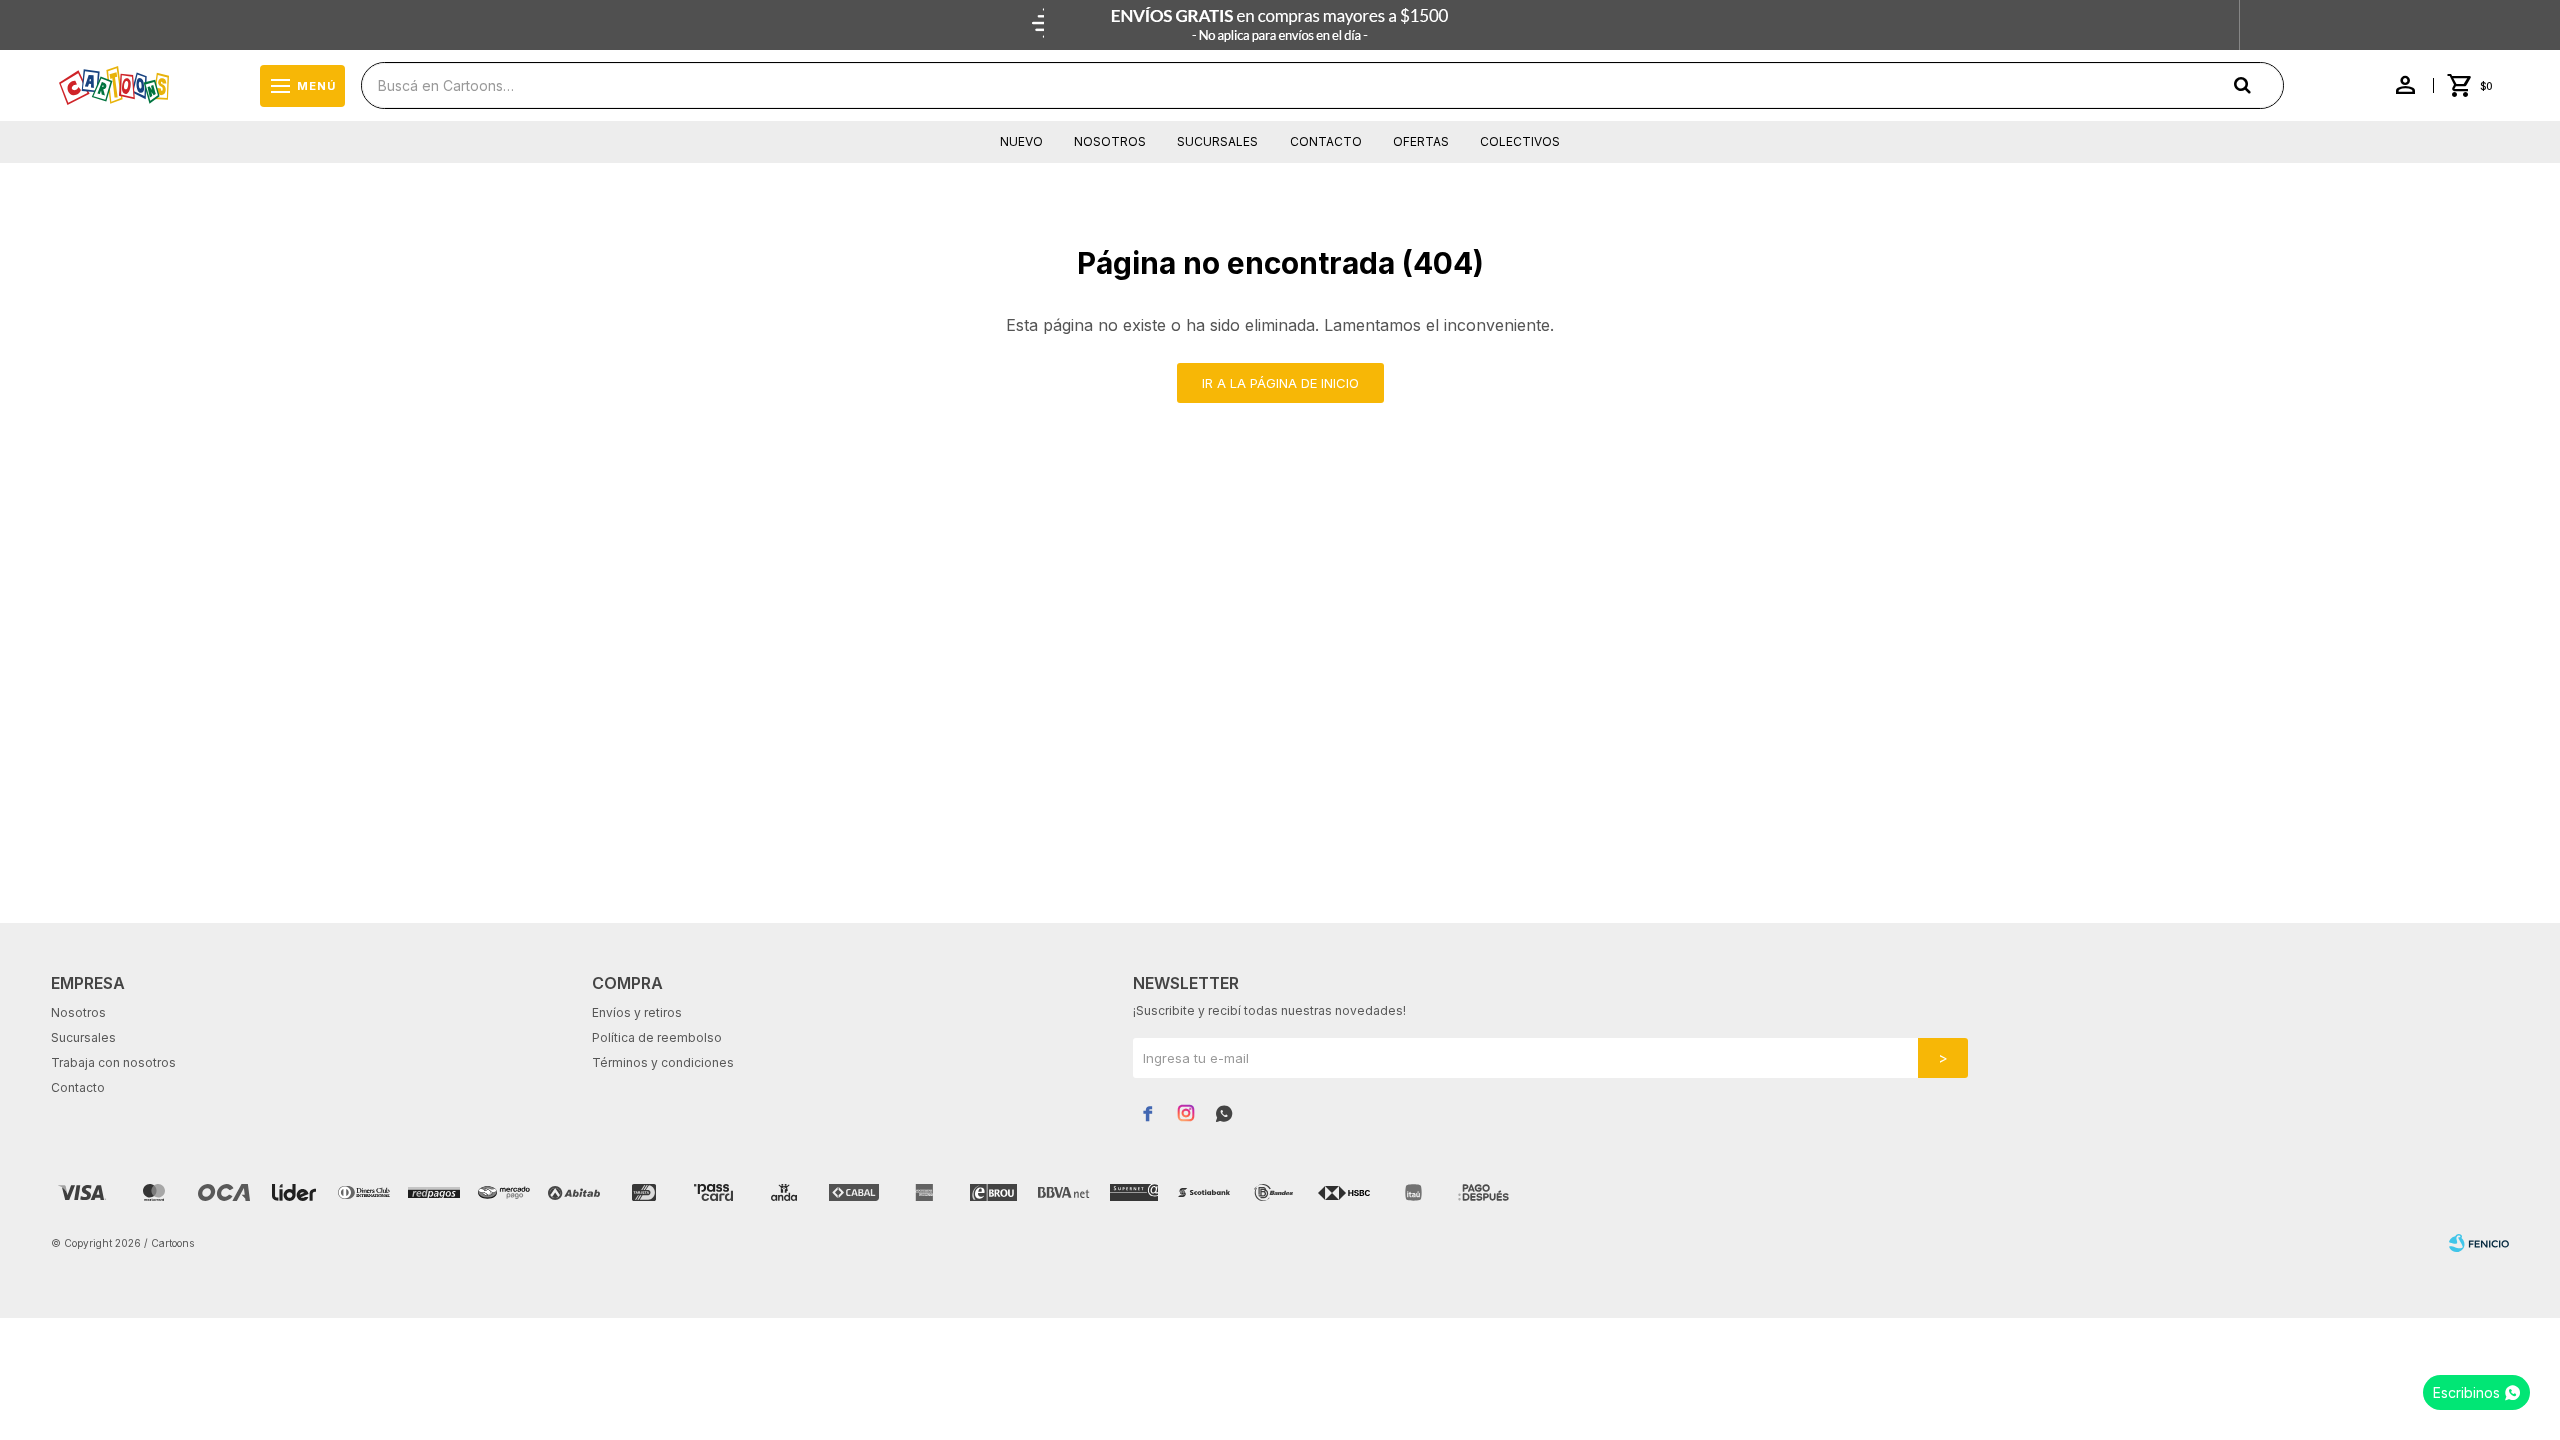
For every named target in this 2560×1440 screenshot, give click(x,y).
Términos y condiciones (663, 1062)
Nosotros (1110, 141)
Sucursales (1217, 141)
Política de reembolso (657, 1037)
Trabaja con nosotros (113, 1062)
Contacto (1326, 141)
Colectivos (1520, 141)
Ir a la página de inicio (1280, 383)
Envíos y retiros (637, 1012)
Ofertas (1421, 141)
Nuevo (1021, 141)
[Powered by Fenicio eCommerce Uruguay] (2479, 1243)
